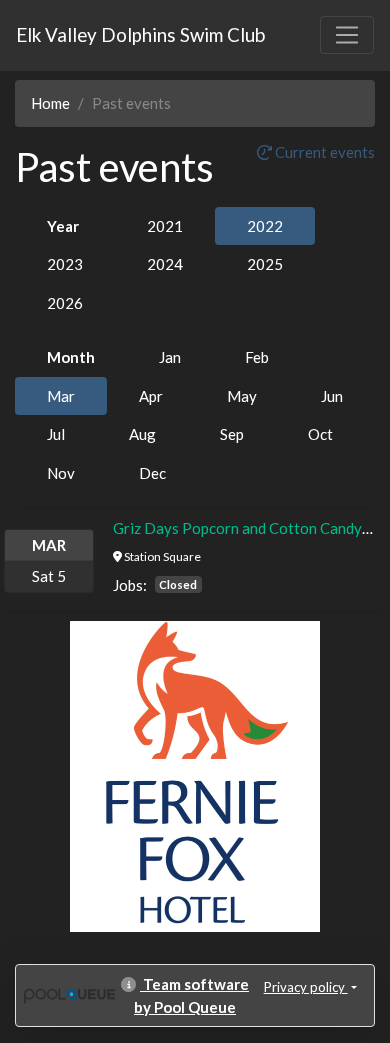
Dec (152, 473)
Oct (320, 434)
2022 (265, 226)
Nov (61, 473)
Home (50, 103)
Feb (257, 357)
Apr (151, 396)
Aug (142, 434)
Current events (323, 152)
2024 (165, 264)
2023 (65, 264)
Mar (61, 396)
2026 (65, 303)
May (242, 396)
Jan (170, 357)
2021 (165, 226)
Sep (232, 434)
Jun (332, 396)
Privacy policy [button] (306, 987)
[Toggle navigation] (347, 35)
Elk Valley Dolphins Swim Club (140, 34)
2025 (265, 264)
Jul (56, 434)
